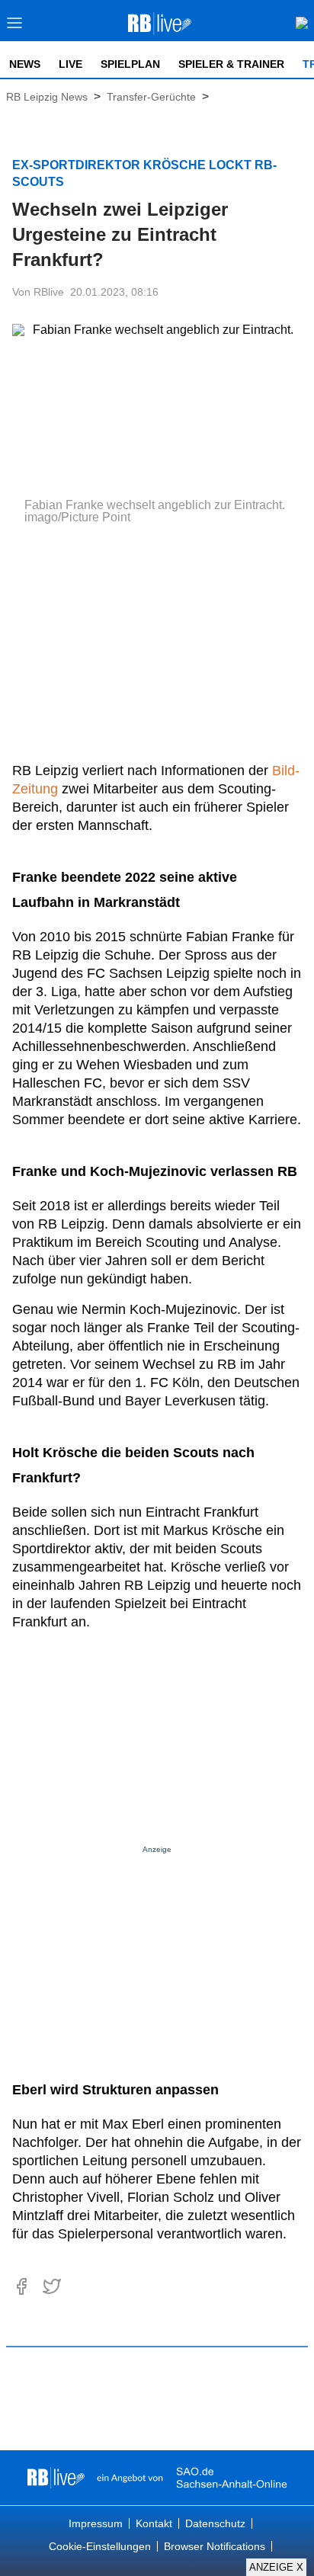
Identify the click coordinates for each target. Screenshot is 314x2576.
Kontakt (154, 2523)
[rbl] (56, 2478)
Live (70, 64)
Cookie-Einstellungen (100, 2546)
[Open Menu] (15, 27)
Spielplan (130, 64)
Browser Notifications (215, 2546)
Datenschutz (215, 2523)
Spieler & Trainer (231, 64)
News (25, 64)
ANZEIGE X (276, 2567)
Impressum (96, 2523)
